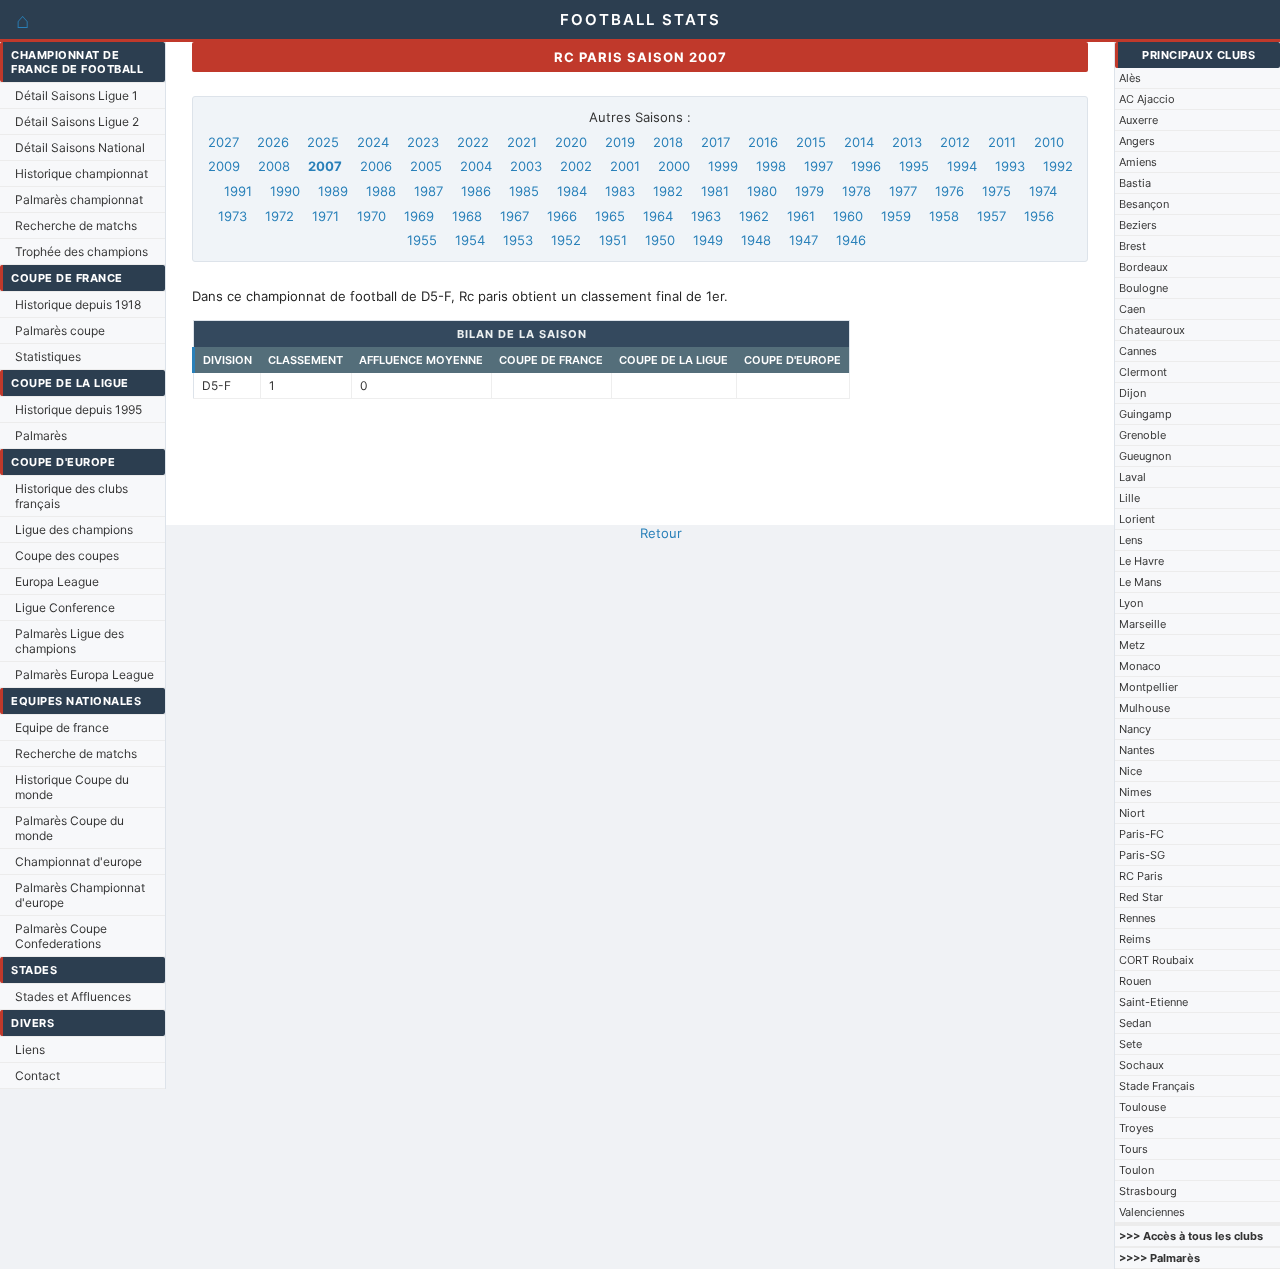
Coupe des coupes (67, 555)
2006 (376, 166)
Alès (1130, 78)
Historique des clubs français (71, 496)
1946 (851, 240)
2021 (522, 142)
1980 (762, 191)
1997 (818, 166)
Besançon (1144, 204)
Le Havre (1141, 561)
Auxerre (1138, 120)
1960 (848, 216)
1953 (518, 240)
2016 (763, 142)
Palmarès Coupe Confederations (61, 936)
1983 (620, 191)
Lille (1129, 498)
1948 (756, 240)
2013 (907, 142)
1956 (1039, 216)
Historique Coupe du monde (72, 787)
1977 (903, 191)
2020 (571, 142)
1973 (232, 216)
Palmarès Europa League (84, 674)
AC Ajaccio (1147, 99)
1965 (610, 216)
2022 (473, 142)
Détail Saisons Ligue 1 (76, 95)
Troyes (1136, 1128)
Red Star (1141, 897)
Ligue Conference (65, 607)
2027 (223, 142)
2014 (859, 142)
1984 (572, 191)
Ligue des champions (74, 529)
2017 (715, 142)
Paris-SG (1142, 855)
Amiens (1138, 162)
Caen (1132, 309)
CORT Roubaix (1156, 960)
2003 (526, 166)
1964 (658, 216)
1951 (613, 240)
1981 (715, 191)
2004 (476, 166)
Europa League (57, 581)
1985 (524, 191)
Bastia (1135, 183)
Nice (1130, 771)
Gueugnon (1145, 456)
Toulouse (1142, 1107)
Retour (661, 533)
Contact (37, 1075)
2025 (323, 142)
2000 (674, 166)
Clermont (1143, 372)
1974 (1043, 191)
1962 (754, 216)
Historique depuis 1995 (78, 409)
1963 (706, 216)
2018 (668, 142)
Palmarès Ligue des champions (69, 641)
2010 (1049, 142)
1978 (856, 191)
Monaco (1140, 666)
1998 (771, 166)
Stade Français (1157, 1086)
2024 (373, 142)
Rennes (1137, 918)
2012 (955, 142)
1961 (801, 216)
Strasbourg (1148, 1191)
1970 (371, 216)
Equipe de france (62, 727)
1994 (962, 166)
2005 (426, 166)
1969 (419, 216)
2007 (325, 166)
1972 (279, 216)
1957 (991, 216)
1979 (809, 191)
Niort (1132, 813)
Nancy (1135, 729)
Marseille (1142, 624)
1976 (949, 191)
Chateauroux (1152, 330)
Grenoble (1142, 435)
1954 (470, 240)
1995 (914, 166)
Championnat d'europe (78, 861)
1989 (333, 191)
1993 (1010, 166)
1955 (422, 240)
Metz (1132, 645)
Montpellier (1148, 687)
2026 (273, 142)
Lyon (1131, 603)
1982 (668, 191)
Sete (1130, 1044)
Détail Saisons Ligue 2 (77, 121)
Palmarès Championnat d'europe (80, 895)
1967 (514, 216)
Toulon (1136, 1170)
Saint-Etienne (1153, 1002)
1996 (866, 166)
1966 (562, 216)
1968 (467, 216)
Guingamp (1145, 414)
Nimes (1135, 792)
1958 (944, 216)
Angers (1137, 141)
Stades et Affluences (73, 996)
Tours (1133, 1149)
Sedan (1135, 1023)
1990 (285, 191)
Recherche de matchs (76, 225)
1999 (723, 166)
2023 (423, 142)
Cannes (1138, 351)
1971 (325, 216)
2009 (224, 166)
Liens (30, 1049)
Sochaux (1141, 1065)
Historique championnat (81, 173)
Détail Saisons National (80, 147)
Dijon (1132, 393)
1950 (660, 240)
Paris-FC (1141, 834)
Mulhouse (1144, 708)
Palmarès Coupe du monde (69, 828)
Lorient (1137, 519)
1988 (381, 191)
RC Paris (1141, 876)
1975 (996, 191)
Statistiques (48, 356)
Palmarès (41, 435)
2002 (576, 166)
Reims (1135, 939)
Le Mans (1140, 582)
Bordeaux (1143, 267)
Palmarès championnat (79, 199)
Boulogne (1143, 288)
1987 (428, 191)
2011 (1002, 142)
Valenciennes (1152, 1212)
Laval (1132, 477)
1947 (803, 240)
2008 (274, 166)
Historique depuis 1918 (78, 304)
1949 (708, 240)
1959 (896, 216)
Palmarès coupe (60, 330)
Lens (1131, 540)
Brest (1132, 246)
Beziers (1138, 225)
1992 (1058, 166)
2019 (620, 142)
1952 (566, 240)
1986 (476, 191)
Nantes (1137, 750)
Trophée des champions (81, 251)
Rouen (1135, 981)
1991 (238, 191)
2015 (811, 142)
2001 (625, 166)
